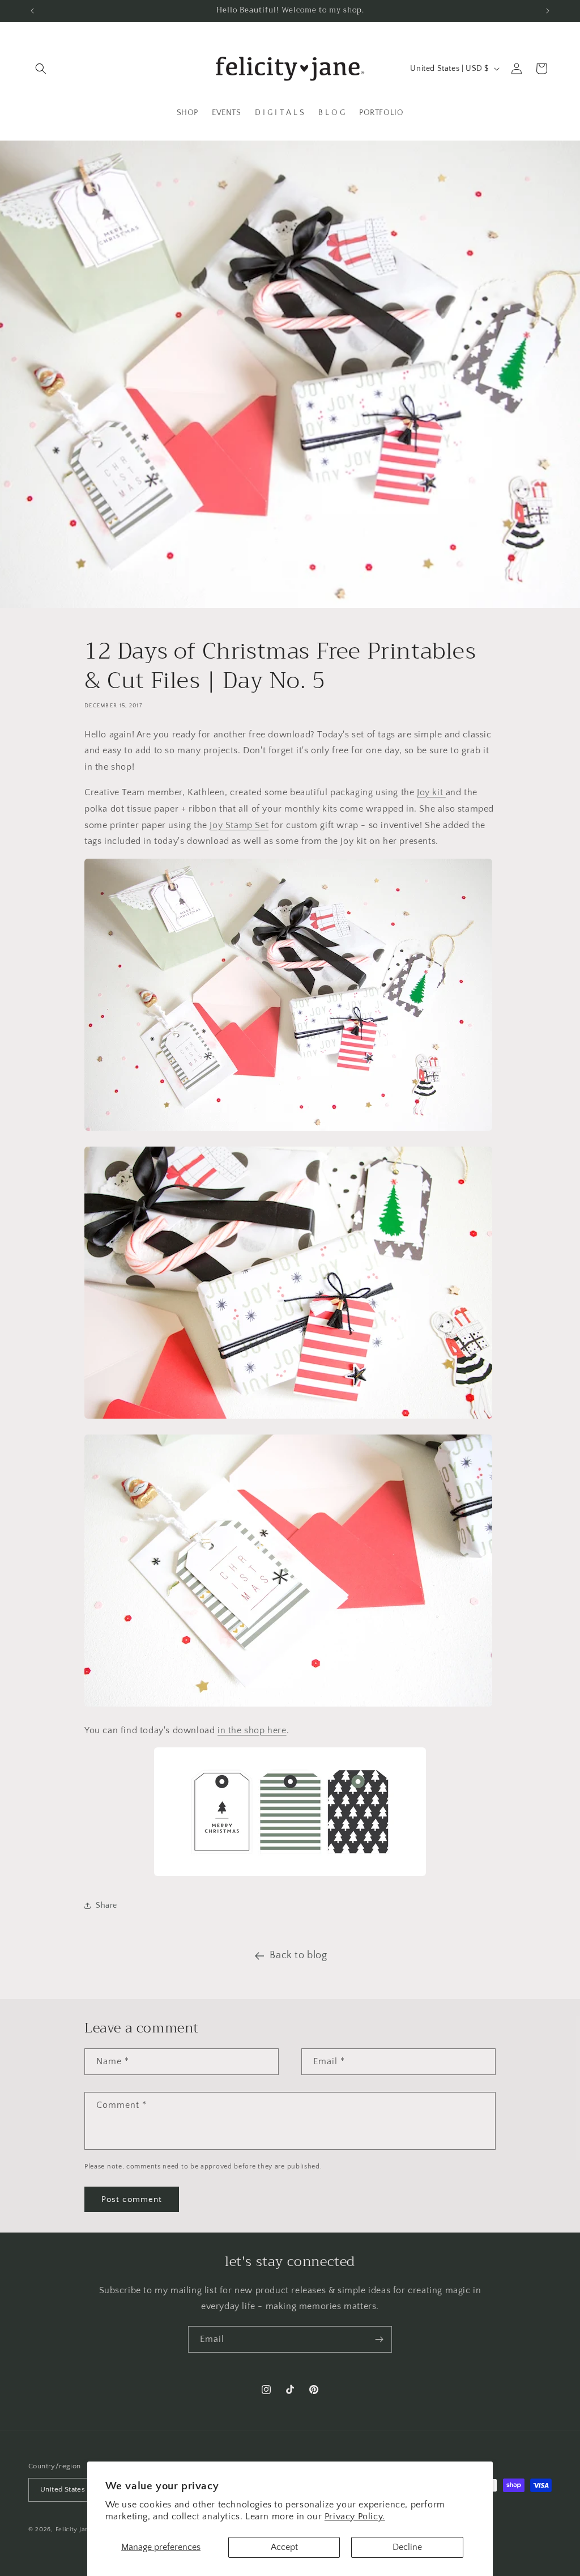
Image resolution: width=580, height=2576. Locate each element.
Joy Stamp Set (239, 825)
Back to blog (298, 1955)
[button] (41, 69)
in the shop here (252, 1730)
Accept (284, 2547)
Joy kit (431, 792)
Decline (407, 2547)
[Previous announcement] (32, 11)
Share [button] (106, 1906)
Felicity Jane (74, 2530)
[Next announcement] (548, 11)
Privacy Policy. (355, 2516)
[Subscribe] (379, 2339)
